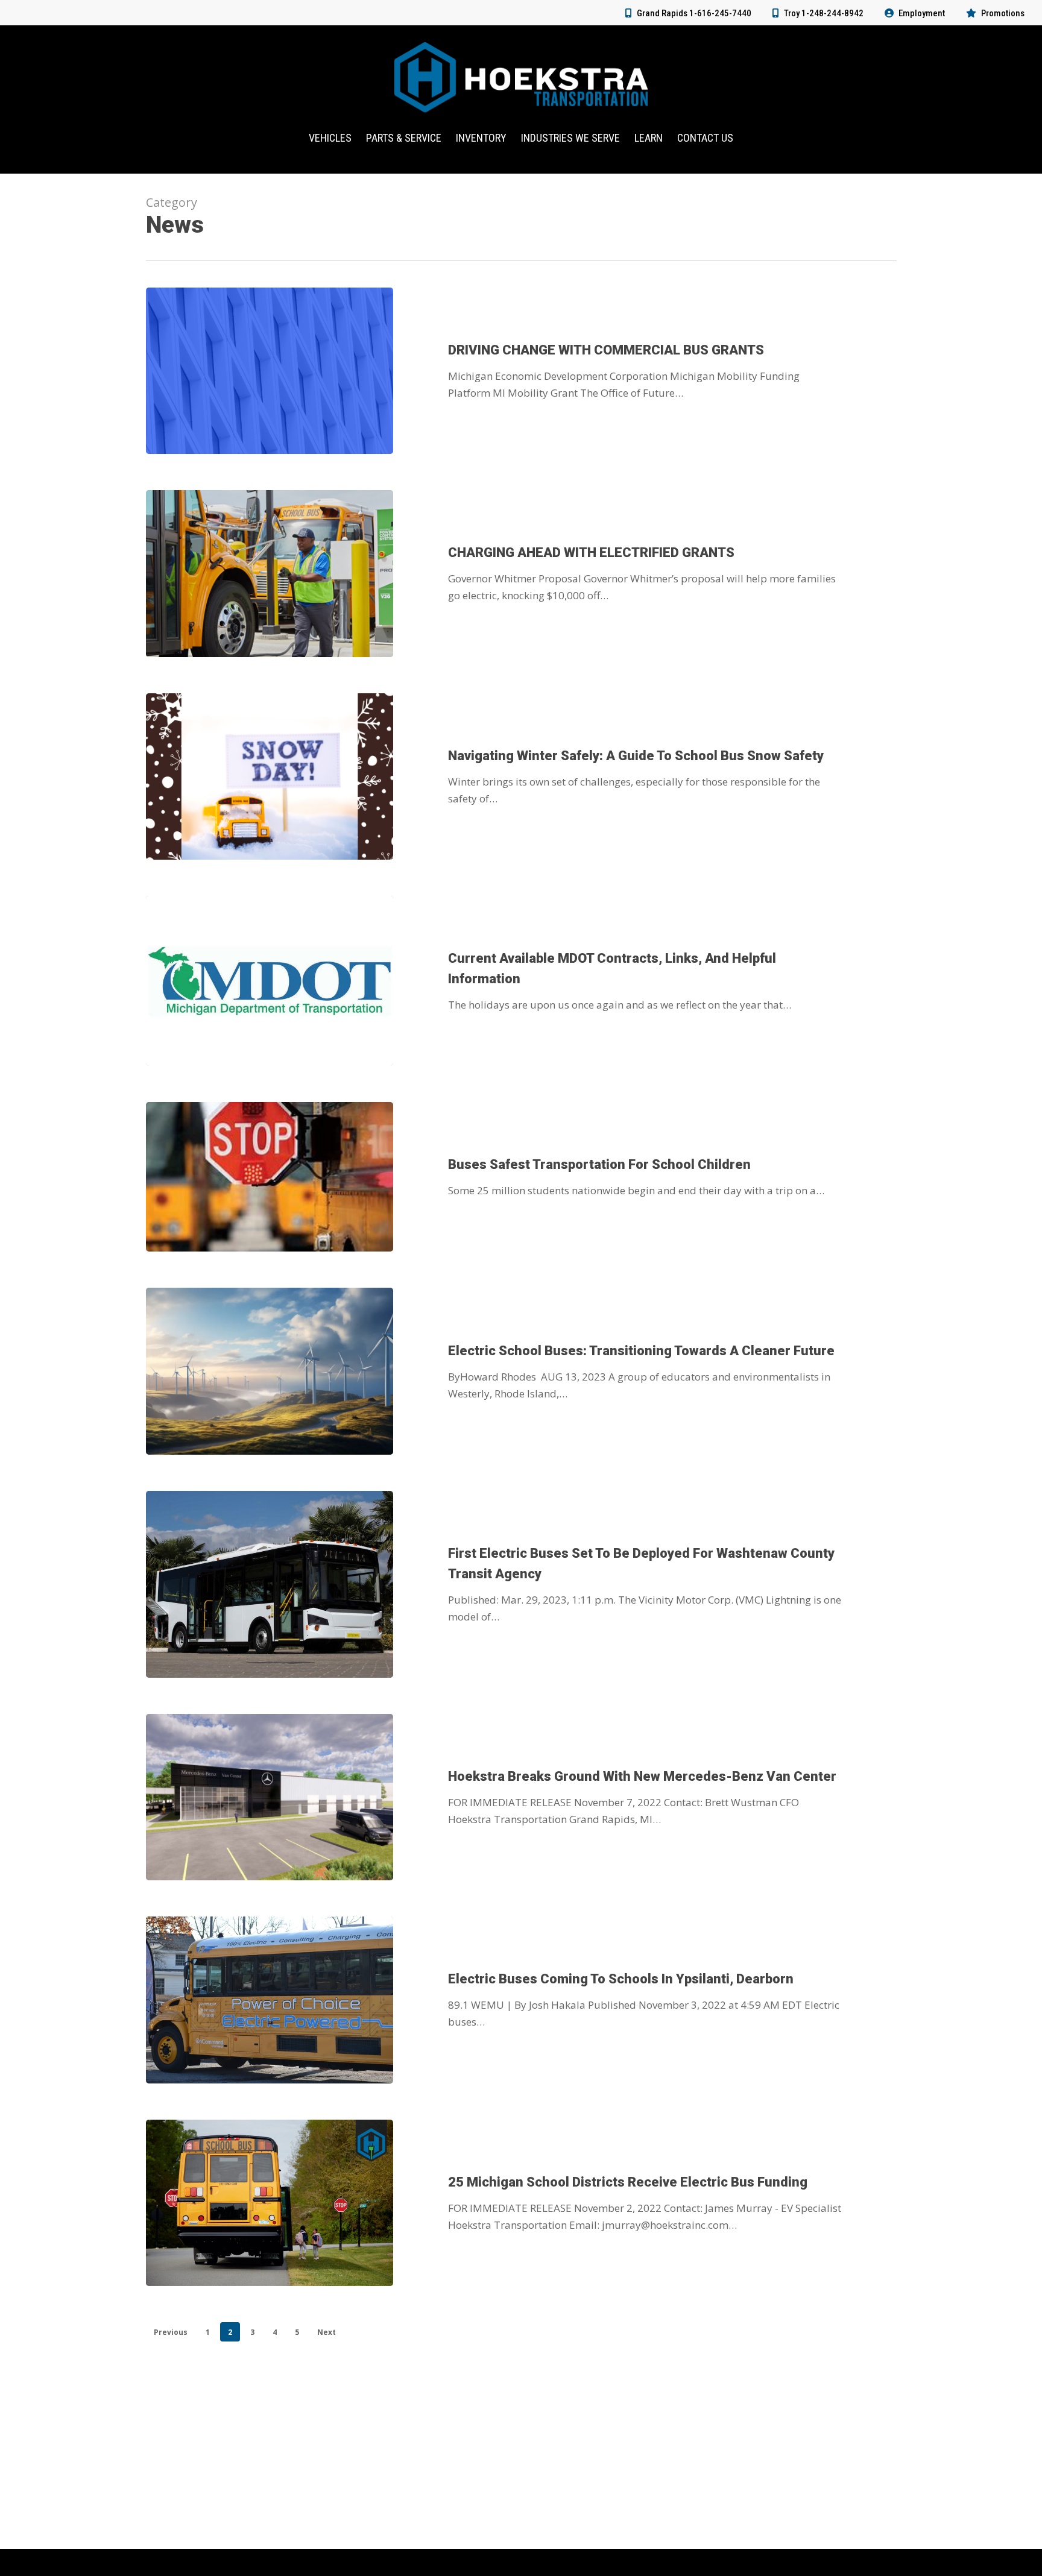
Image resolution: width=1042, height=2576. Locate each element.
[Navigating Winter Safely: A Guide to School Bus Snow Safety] (270, 776)
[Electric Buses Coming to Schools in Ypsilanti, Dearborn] (270, 2000)
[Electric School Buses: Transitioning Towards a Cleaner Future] (270, 1371)
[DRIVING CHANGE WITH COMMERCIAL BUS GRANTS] (270, 371)
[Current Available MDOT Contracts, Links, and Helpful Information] (270, 981)
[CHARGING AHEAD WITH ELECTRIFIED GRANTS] (270, 573)
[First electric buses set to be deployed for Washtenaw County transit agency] (270, 1584)
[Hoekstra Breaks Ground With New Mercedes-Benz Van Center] (270, 1797)
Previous (171, 2332)
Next (327, 2332)
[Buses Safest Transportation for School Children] (270, 1177)
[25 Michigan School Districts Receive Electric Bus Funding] (270, 2203)
